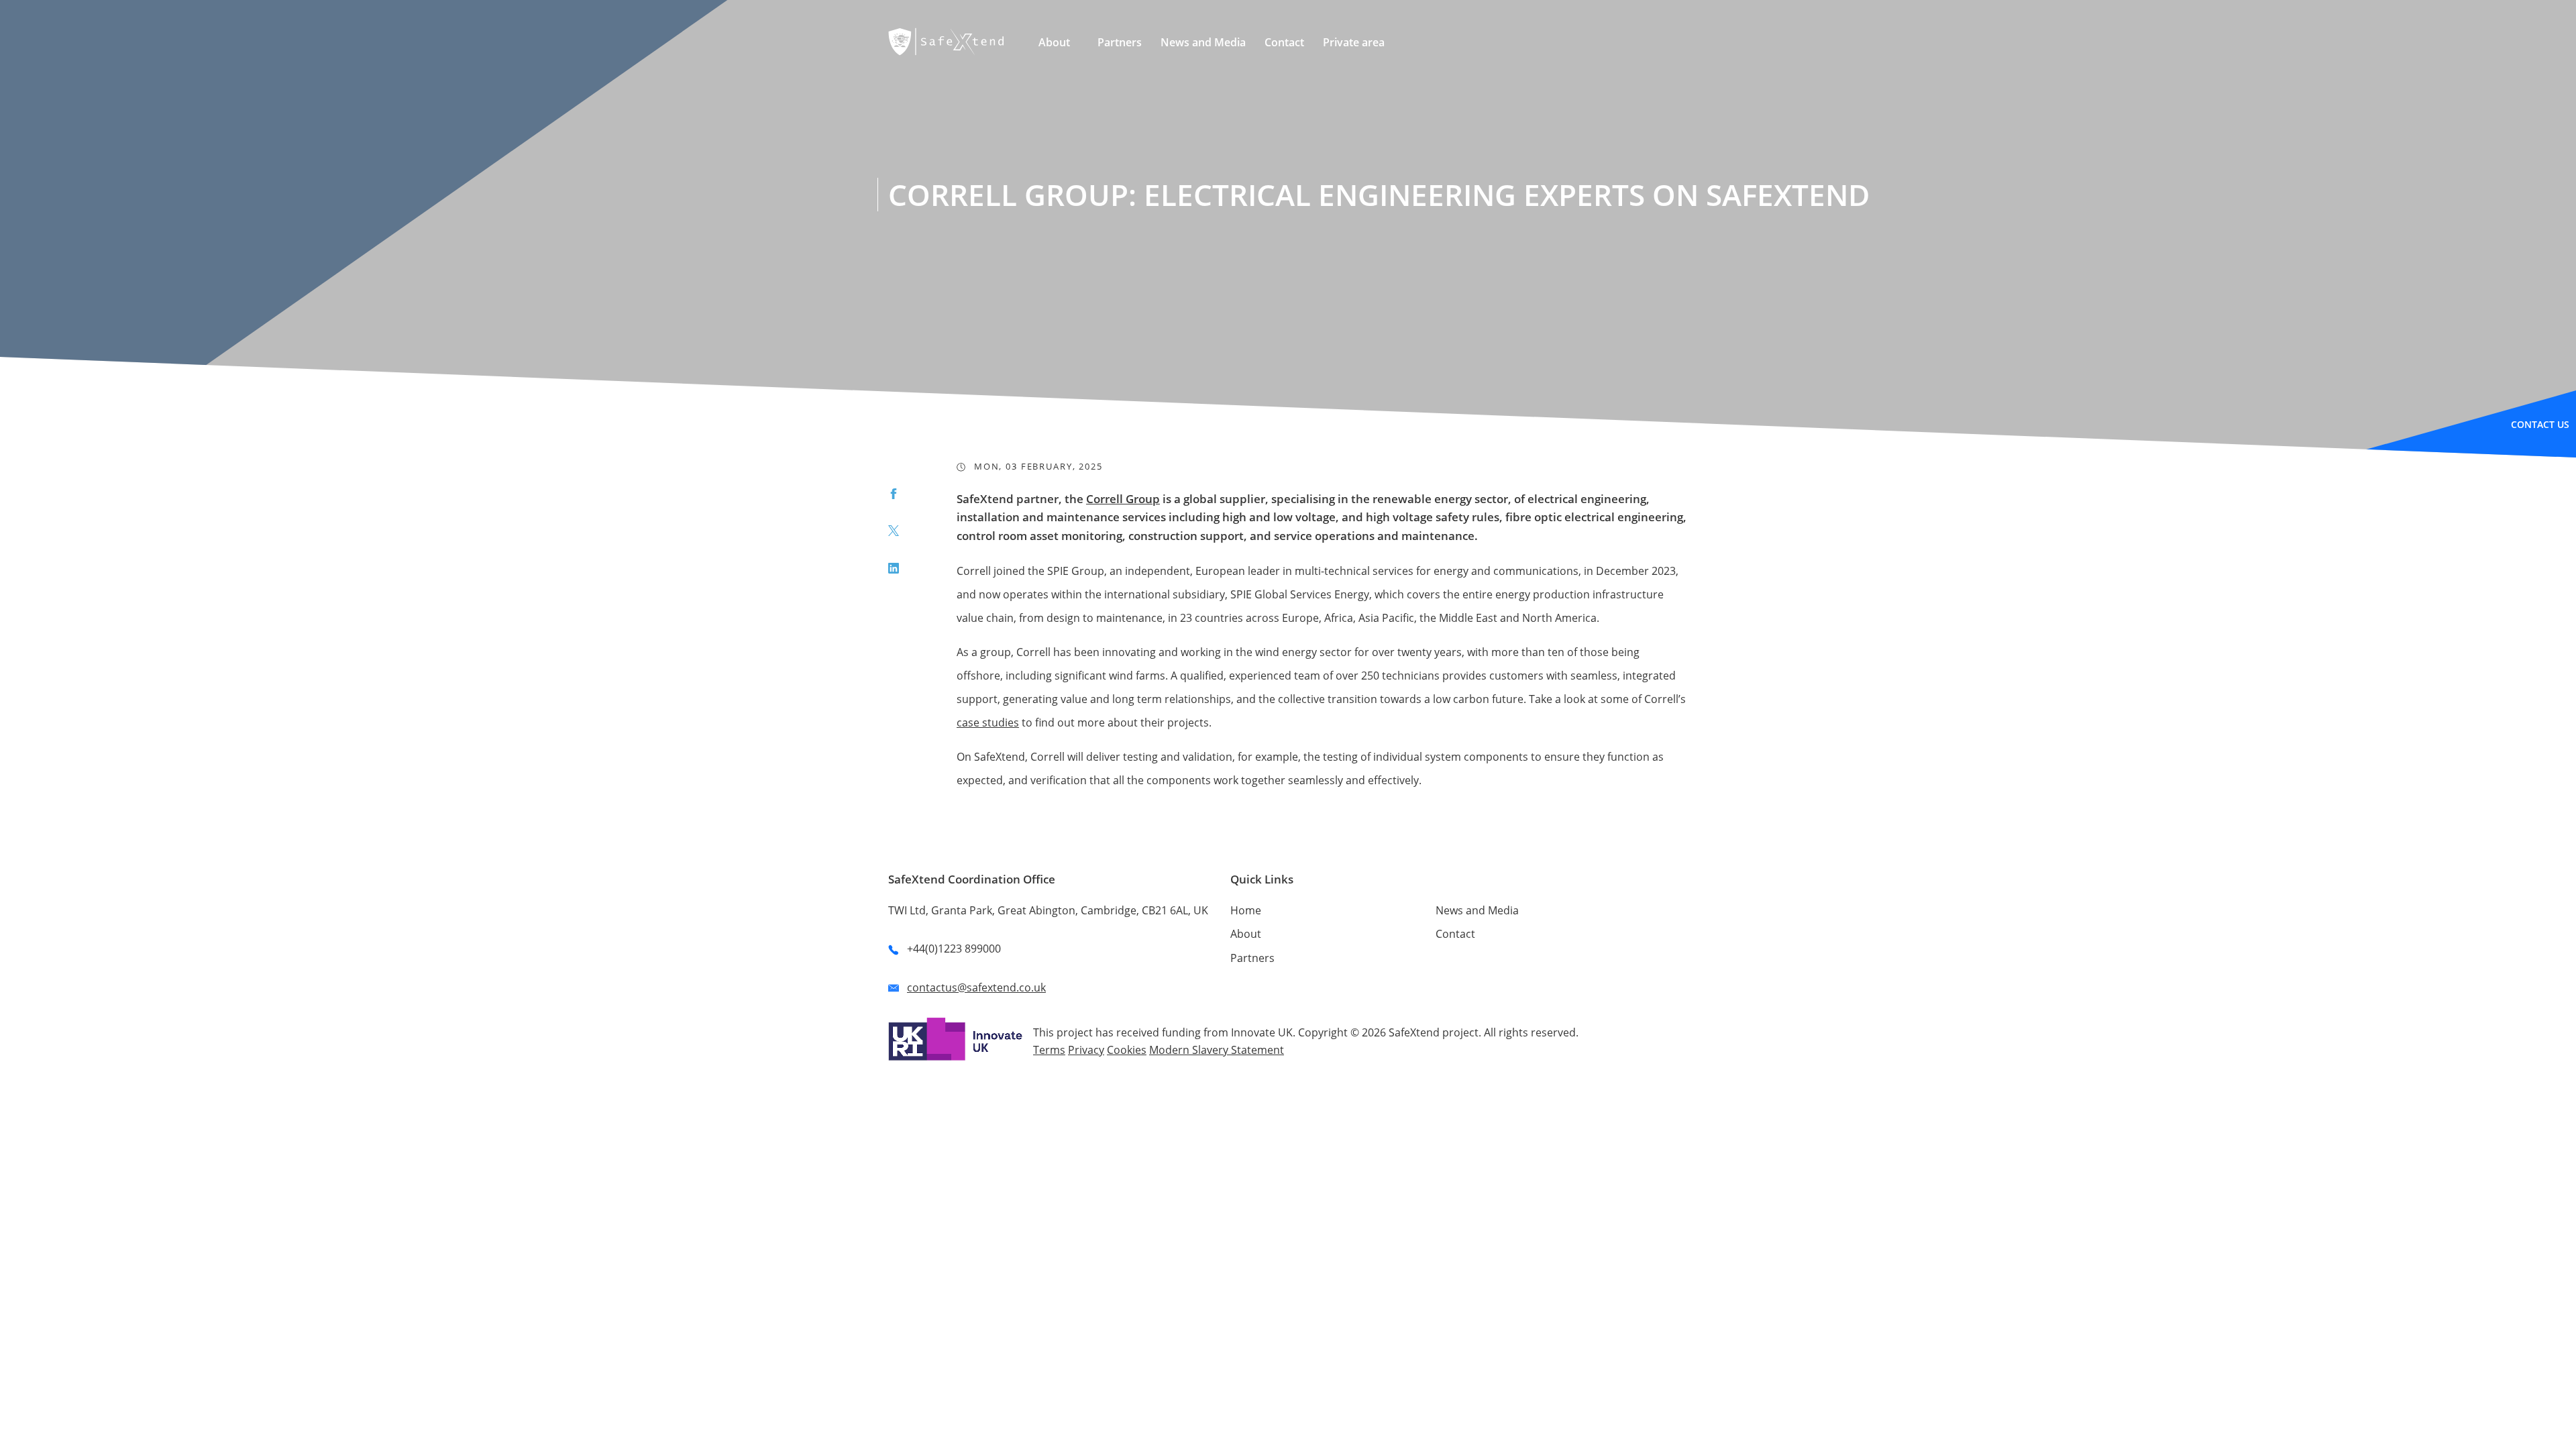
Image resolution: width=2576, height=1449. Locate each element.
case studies (988, 722)
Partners (1252, 958)
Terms (1049, 1050)
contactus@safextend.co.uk (976, 987)
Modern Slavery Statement (1217, 1050)
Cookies (1127, 1050)
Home (1246, 910)
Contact (1455, 934)
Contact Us (2540, 424)
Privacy (1086, 1050)
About (1246, 934)
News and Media (1477, 910)
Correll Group (1123, 499)
